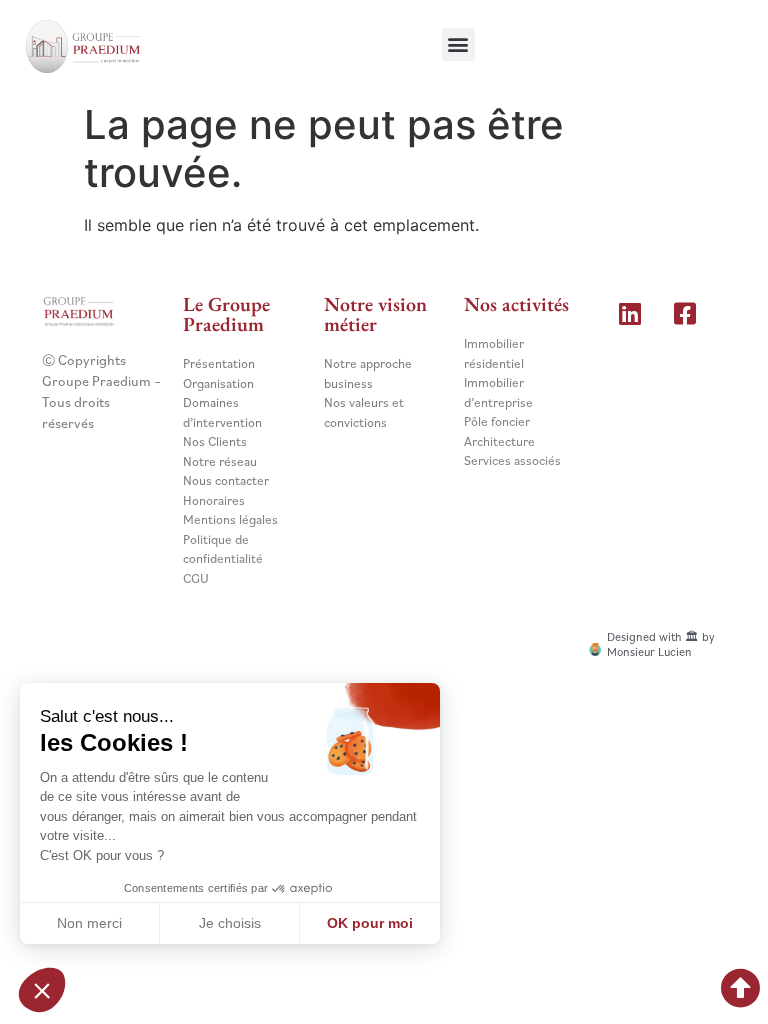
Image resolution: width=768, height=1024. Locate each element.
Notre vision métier (375, 314)
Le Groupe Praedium (226, 314)
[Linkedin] (630, 313)
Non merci (89, 923)
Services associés (512, 460)
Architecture (499, 441)
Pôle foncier (497, 421)
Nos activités (516, 304)
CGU (196, 578)
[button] (458, 44)
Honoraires (214, 500)
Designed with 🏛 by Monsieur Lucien (661, 643)
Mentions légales (230, 519)
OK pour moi (370, 923)
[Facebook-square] (685, 313)
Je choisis (230, 923)
